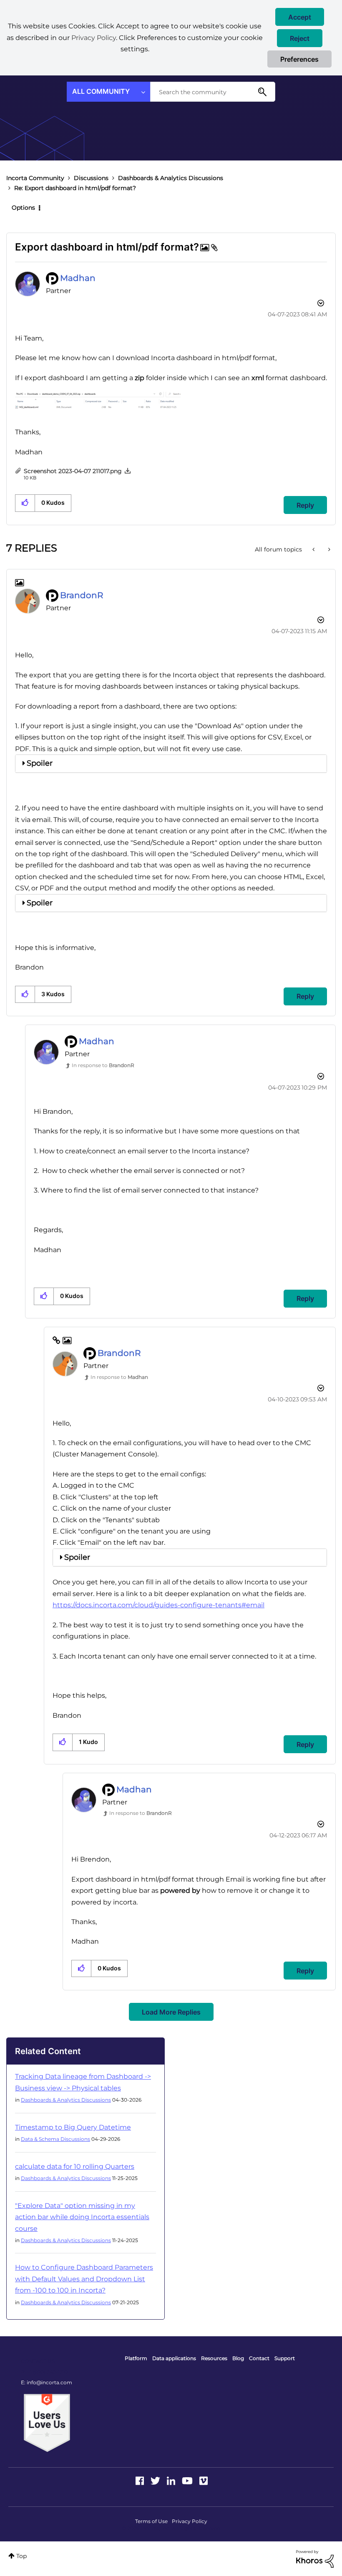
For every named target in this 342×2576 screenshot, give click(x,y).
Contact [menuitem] (259, 2358)
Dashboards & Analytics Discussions (171, 178)
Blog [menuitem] (238, 2358)
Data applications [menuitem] (174, 2358)
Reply (305, 505)
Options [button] (23, 208)
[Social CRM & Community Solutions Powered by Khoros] (315, 2558)
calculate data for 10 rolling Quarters (75, 2166)
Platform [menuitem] (136, 2358)
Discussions (91, 178)
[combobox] (213, 92)
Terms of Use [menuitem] (151, 2521)
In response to (103, 1065)
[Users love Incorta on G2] (47, 2423)
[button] (300, 17)
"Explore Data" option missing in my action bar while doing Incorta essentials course (82, 2217)
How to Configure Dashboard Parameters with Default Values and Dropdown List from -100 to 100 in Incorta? (84, 2279)
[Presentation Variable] (314, 549)
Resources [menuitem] (214, 2358)
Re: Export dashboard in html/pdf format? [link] (75, 188)
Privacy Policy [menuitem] (190, 2521)
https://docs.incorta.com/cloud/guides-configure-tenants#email (158, 1605)
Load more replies (171, 2012)
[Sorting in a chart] (328, 549)
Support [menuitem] (285, 2358)
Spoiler (40, 763)
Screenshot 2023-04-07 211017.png (73, 471)
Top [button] (21, 2556)
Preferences (299, 59)
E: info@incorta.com (47, 2382)
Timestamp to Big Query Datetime (73, 2127)
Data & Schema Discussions (55, 2139)
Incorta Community (35, 178)
